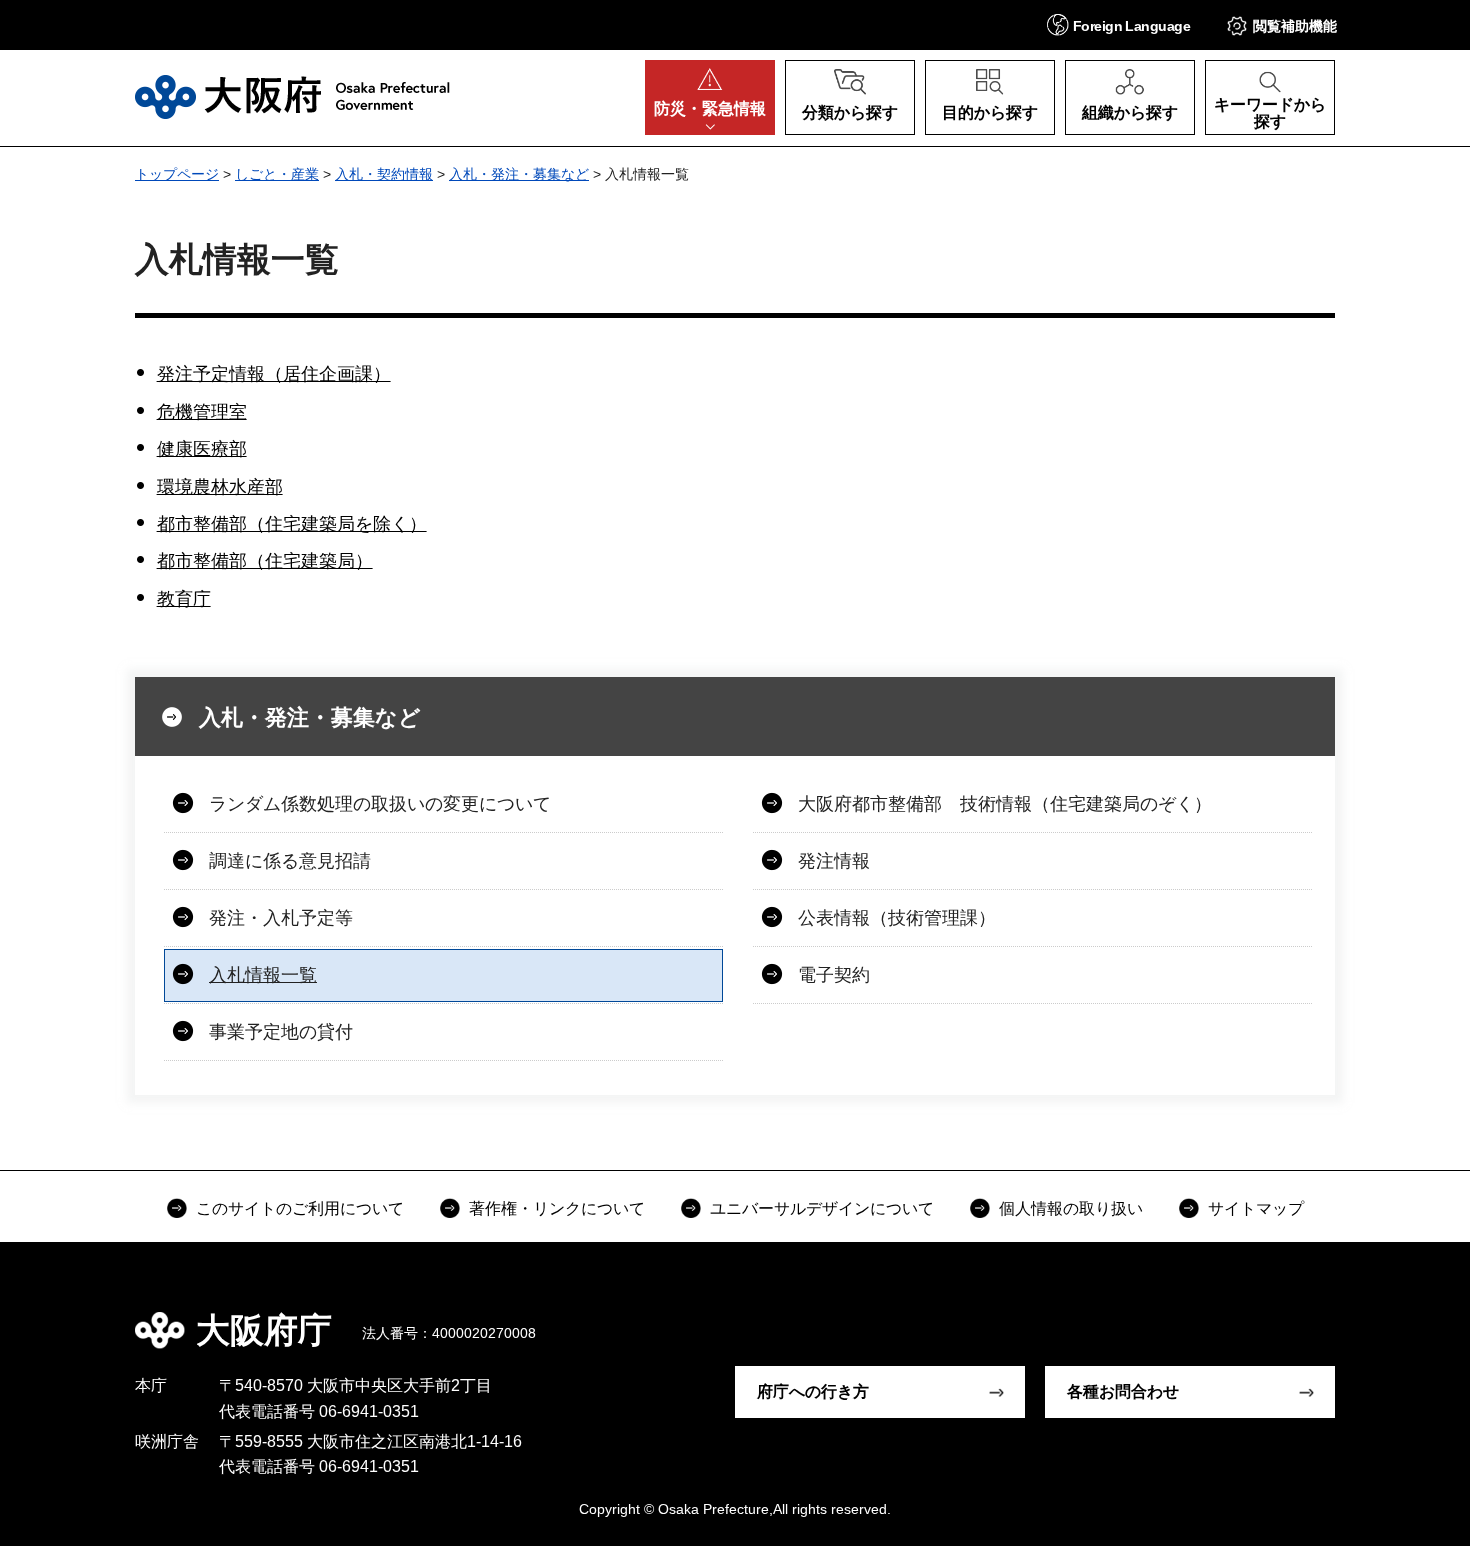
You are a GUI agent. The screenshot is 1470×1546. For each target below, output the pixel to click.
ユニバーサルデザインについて (822, 1208)
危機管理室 (202, 412)
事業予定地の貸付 (281, 1032)
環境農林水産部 (220, 487)
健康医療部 (202, 449)
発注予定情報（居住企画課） (274, 374)
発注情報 (834, 861)
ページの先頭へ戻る (1345, 1316)
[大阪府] (292, 97)
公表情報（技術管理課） (897, 918)
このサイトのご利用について (300, 1208)
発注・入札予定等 (281, 918)
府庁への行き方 (813, 1391)
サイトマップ (1256, 1208)
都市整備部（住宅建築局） (265, 561)
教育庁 (184, 599)
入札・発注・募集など (519, 174)
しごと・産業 (277, 174)
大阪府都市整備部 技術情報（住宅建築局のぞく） (1005, 804)
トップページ (177, 174)
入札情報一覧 (263, 975)
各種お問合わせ (1123, 1391)
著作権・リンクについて (557, 1208)
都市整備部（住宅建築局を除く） (292, 524)
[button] (1118, 24)
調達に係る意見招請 (290, 861)
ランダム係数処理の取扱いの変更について (380, 804)
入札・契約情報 (384, 174)
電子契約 (834, 975)
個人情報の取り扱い (1071, 1208)
